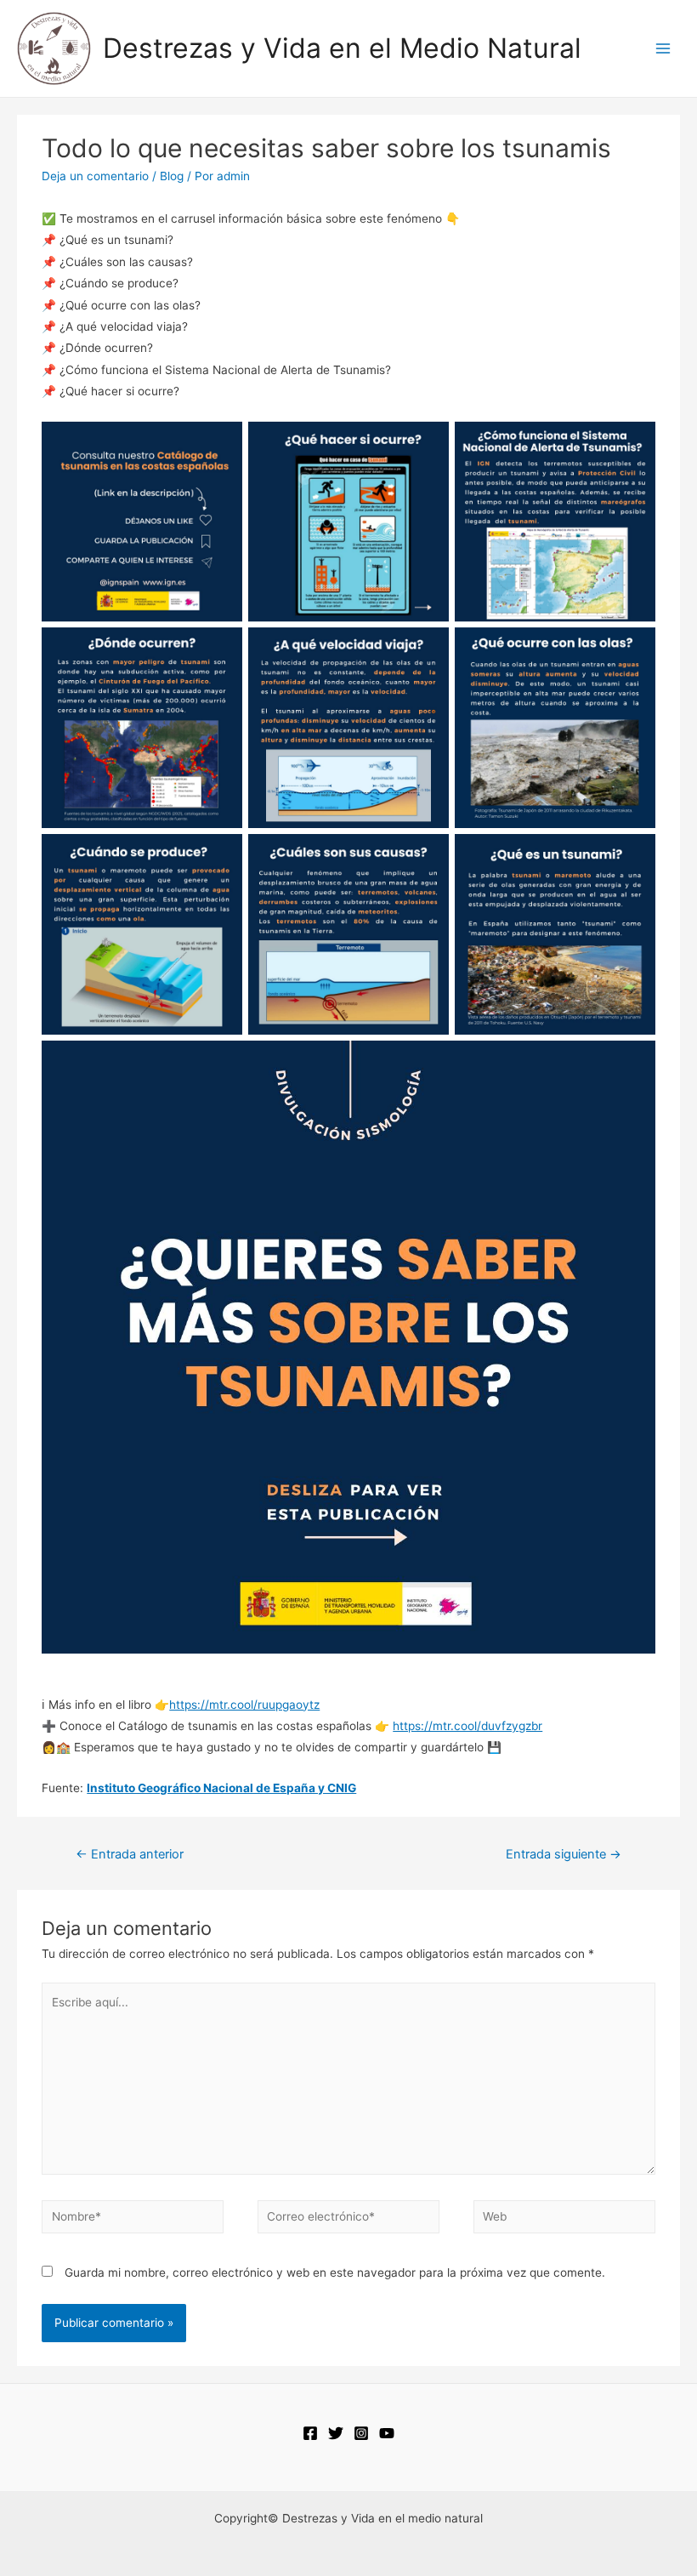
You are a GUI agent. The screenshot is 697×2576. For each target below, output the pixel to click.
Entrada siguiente (564, 1854)
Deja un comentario (95, 176)
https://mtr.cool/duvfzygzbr (467, 1726)
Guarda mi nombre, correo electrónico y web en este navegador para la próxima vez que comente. (335, 2272)
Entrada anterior (130, 1854)
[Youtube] (387, 2433)
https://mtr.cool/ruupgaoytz (244, 1705)
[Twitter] (336, 2433)
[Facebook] (310, 2433)
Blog (172, 176)
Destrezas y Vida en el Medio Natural (342, 48)
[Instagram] (361, 2433)
